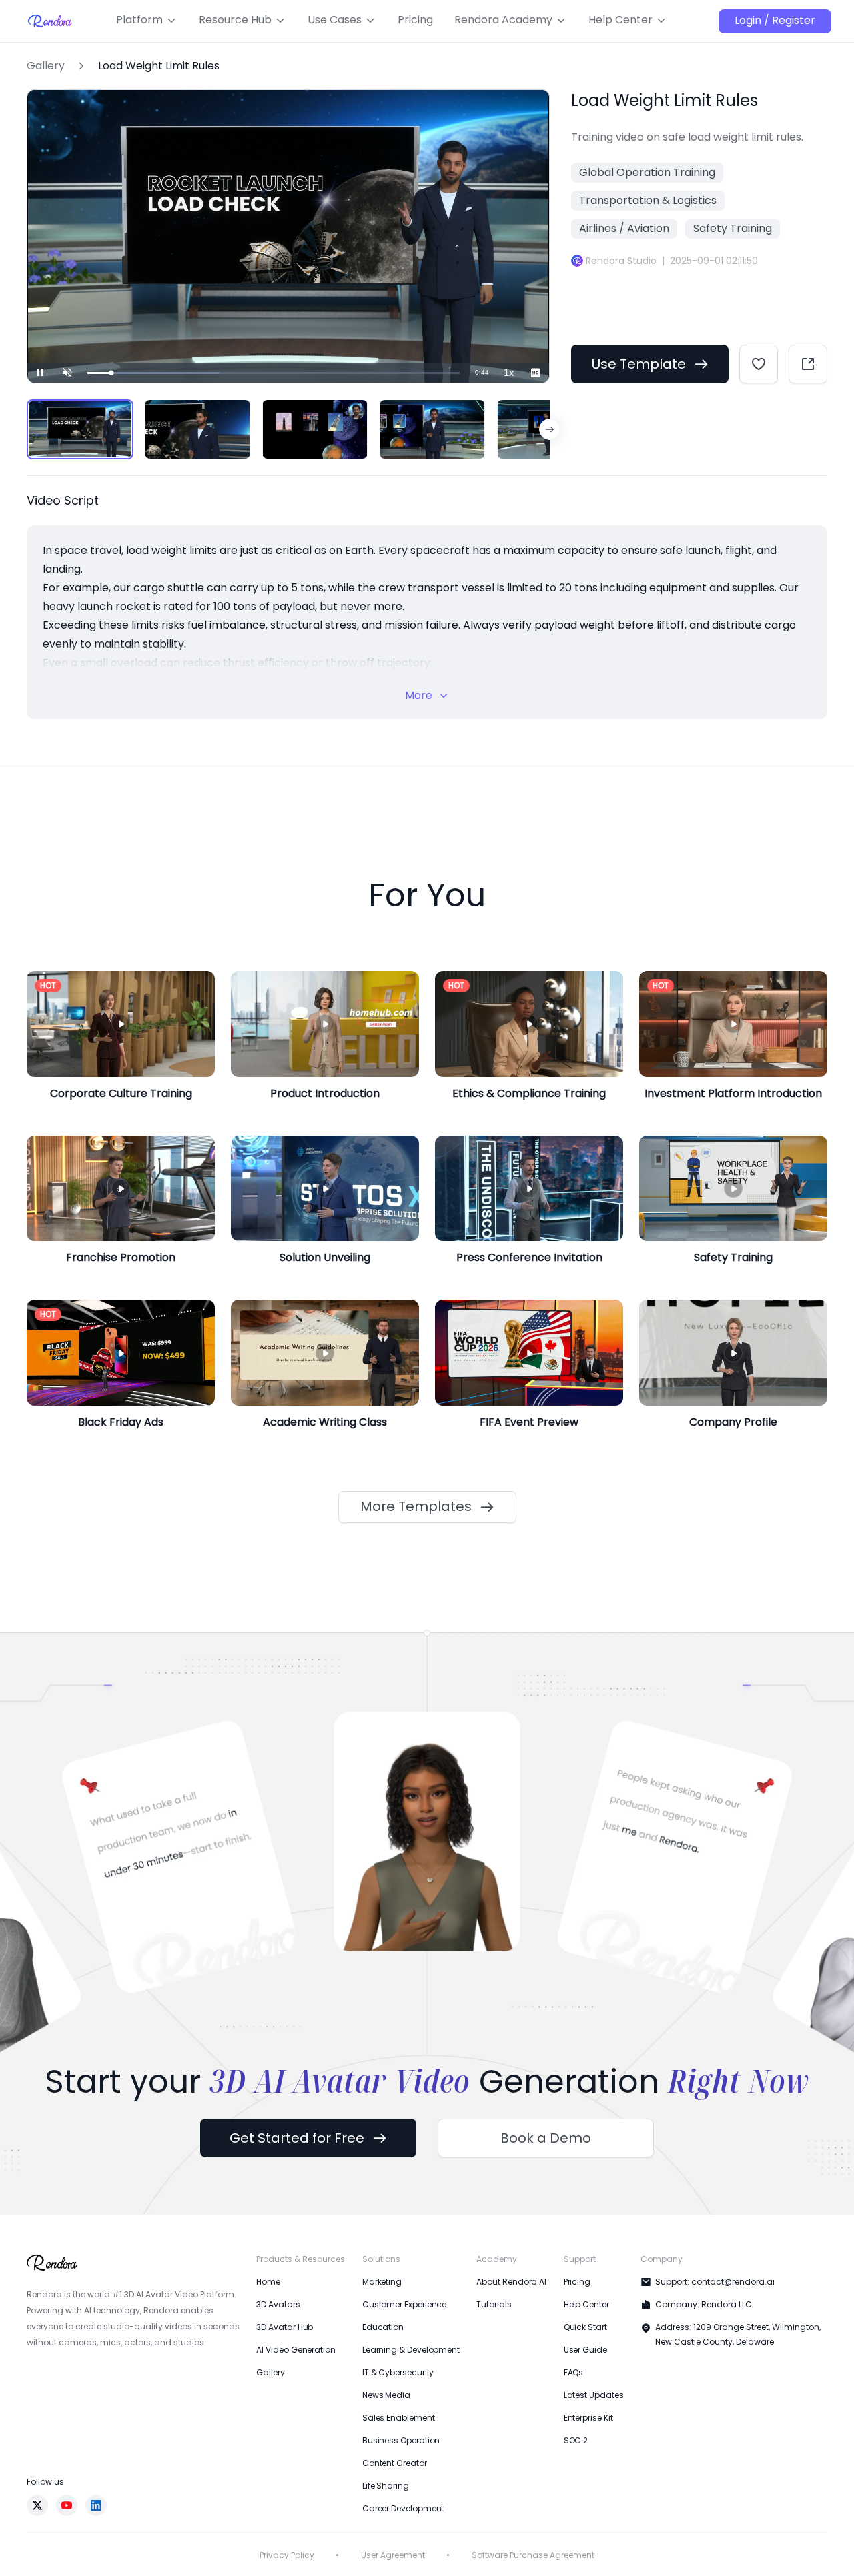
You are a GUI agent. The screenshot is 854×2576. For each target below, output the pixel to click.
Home (268, 2282)
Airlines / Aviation (624, 228)
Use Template (639, 364)
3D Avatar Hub (285, 2327)
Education (383, 2327)
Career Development (403, 2508)
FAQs (574, 2372)
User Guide (585, 2350)
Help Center (586, 2304)
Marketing (382, 2282)
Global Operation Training (647, 172)
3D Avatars (278, 2304)
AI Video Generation (296, 2350)
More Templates (416, 1506)
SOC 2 (576, 2440)
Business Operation (401, 2440)
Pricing (577, 2282)
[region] (288, 429)
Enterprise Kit (588, 2418)
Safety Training (733, 228)
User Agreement (393, 2555)
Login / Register (775, 20)
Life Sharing (386, 2486)
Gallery (46, 66)
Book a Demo (546, 2138)
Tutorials (494, 2304)
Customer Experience (404, 2304)
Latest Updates (594, 2395)
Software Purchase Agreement (533, 2555)
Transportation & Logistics (648, 200)
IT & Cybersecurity (398, 2372)
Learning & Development (411, 2350)
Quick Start (585, 2327)
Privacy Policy (287, 2555)
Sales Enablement (399, 2418)
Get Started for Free (297, 2138)
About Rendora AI (511, 2282)
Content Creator (395, 2463)
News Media (386, 2395)
